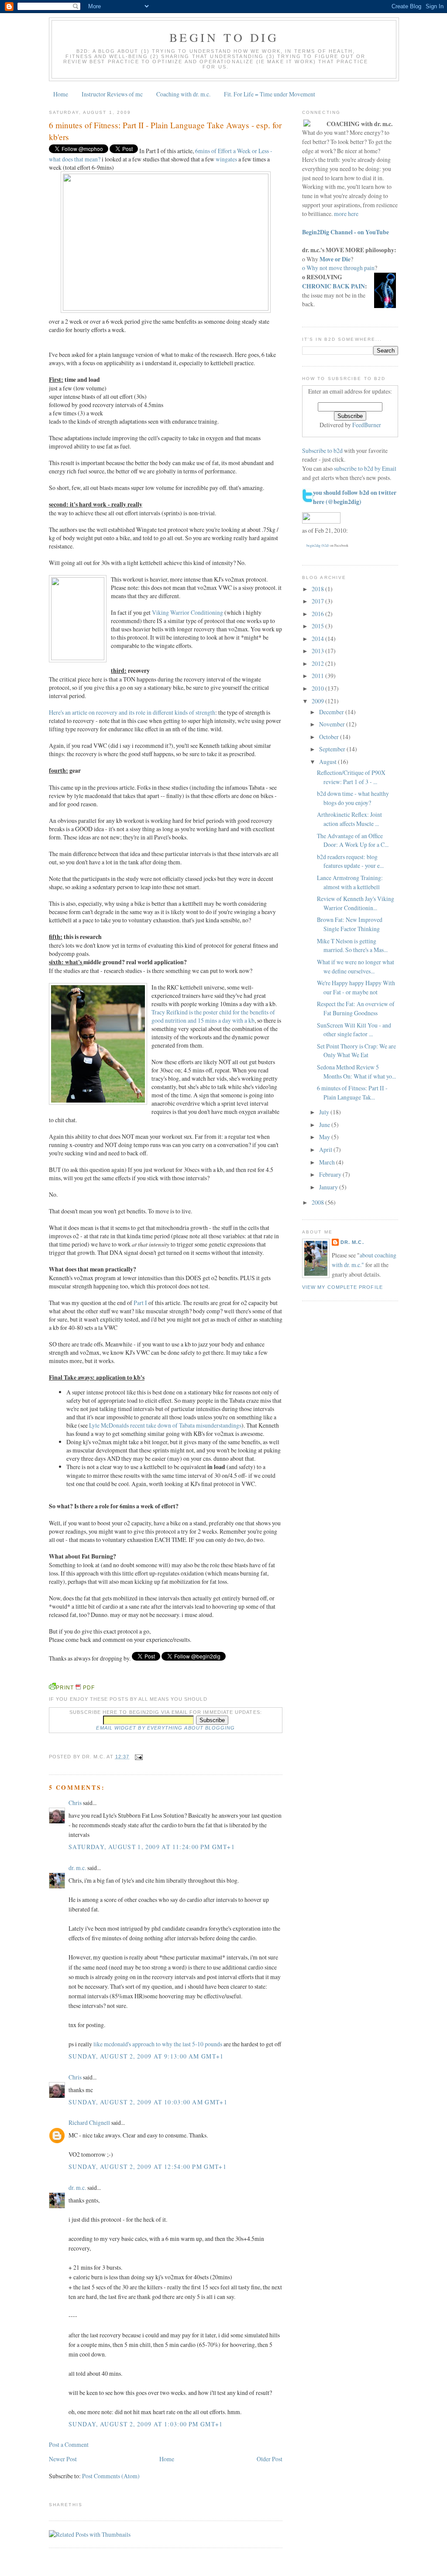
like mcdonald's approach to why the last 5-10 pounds (158, 2044)
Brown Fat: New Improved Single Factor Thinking (350, 924)
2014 (318, 639)
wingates (226, 159)
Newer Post (63, 2459)
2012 (318, 663)
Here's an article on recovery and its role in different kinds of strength (132, 712)
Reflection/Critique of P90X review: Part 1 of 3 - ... (351, 777)
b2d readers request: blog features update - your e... (350, 861)
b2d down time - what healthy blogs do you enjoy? (353, 798)
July (325, 1112)
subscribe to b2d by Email (365, 468)
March (328, 1162)
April (326, 1149)
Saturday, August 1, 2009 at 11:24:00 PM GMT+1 (152, 1847)
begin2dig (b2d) (318, 545)
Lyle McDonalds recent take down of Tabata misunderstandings (165, 1425)
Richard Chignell (89, 2122)
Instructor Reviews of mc (112, 94)
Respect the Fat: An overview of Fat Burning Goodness (356, 1008)
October (330, 737)
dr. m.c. (77, 1868)
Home (61, 94)
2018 (318, 589)
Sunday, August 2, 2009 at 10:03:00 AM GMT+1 (148, 2102)
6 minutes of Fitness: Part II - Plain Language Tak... (352, 1093)
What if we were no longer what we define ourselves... (356, 966)
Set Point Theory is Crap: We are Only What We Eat (356, 1051)
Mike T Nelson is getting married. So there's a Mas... (352, 945)
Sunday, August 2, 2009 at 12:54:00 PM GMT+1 (148, 2167)
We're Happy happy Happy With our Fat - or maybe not (356, 987)
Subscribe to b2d (322, 450)
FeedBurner (367, 425)
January (329, 1187)
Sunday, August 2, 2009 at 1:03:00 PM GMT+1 (146, 2424)
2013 (318, 651)
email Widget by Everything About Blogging (165, 1728)
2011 (318, 676)
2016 (318, 614)
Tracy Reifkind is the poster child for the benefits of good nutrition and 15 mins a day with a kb (213, 1016)
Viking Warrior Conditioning (187, 612)
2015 (318, 626)
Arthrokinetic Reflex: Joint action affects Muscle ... (349, 819)
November (333, 724)
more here (346, 214)
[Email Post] (138, 1757)
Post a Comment (69, 2444)
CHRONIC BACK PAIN (334, 286)
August (328, 762)
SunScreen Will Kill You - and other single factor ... (354, 1030)
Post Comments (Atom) (111, 2476)
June (325, 1125)
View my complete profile (342, 1287)
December (332, 712)
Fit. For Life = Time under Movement (270, 94)
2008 (318, 1202)
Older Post (270, 2459)
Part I (140, 1303)
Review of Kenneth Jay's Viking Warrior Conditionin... (356, 903)
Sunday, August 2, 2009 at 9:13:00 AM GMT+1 (146, 2056)
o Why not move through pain (338, 268)
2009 (318, 701)
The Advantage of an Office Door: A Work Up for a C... (353, 840)
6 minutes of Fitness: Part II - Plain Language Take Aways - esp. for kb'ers (165, 131)
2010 (318, 688)
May (325, 1137)
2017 (318, 601)
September (333, 749)
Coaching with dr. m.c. (183, 94)
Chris (75, 1803)
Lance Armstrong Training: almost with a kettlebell (350, 882)
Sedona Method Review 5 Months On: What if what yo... (356, 1072)
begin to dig (224, 37)
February (331, 1174)
